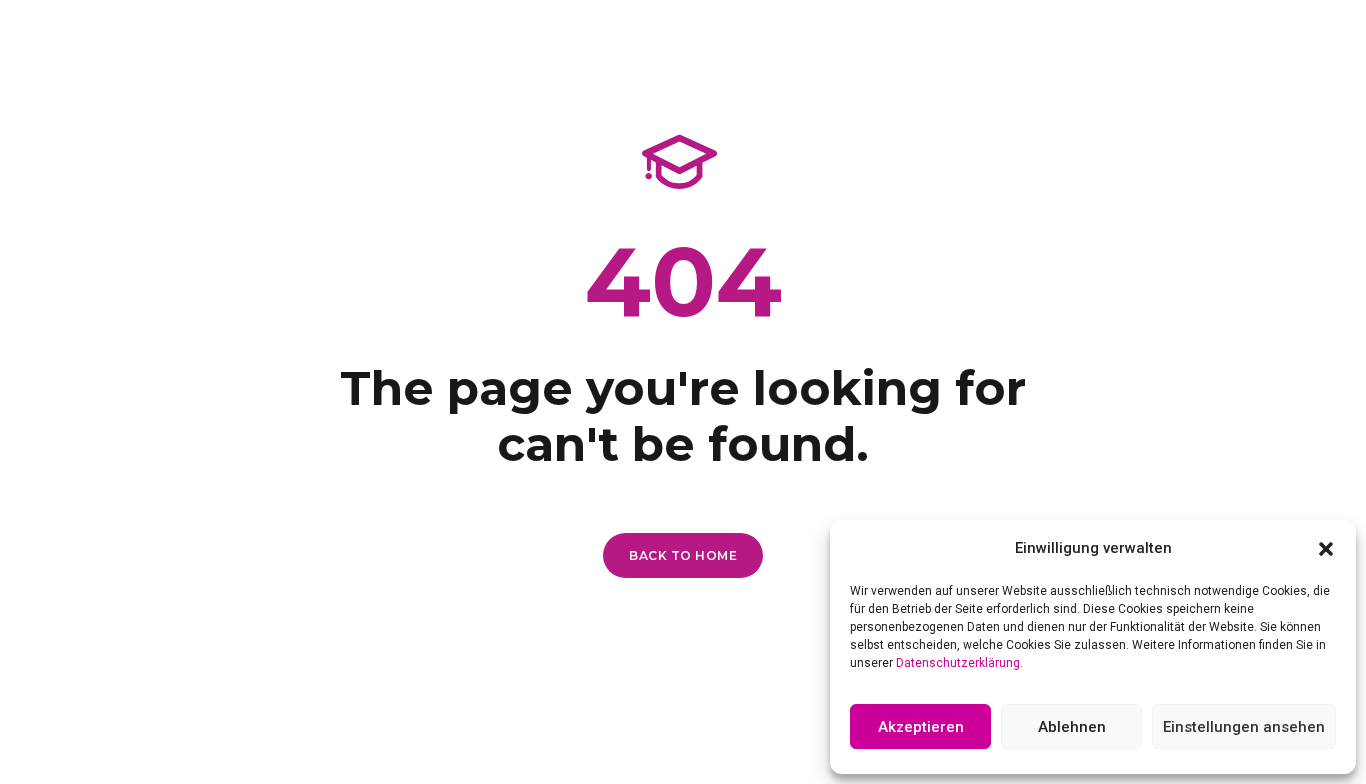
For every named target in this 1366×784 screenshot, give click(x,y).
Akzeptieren (921, 727)
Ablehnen (1072, 727)
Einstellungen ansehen (1244, 727)
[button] (1326, 549)
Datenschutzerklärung (958, 663)
